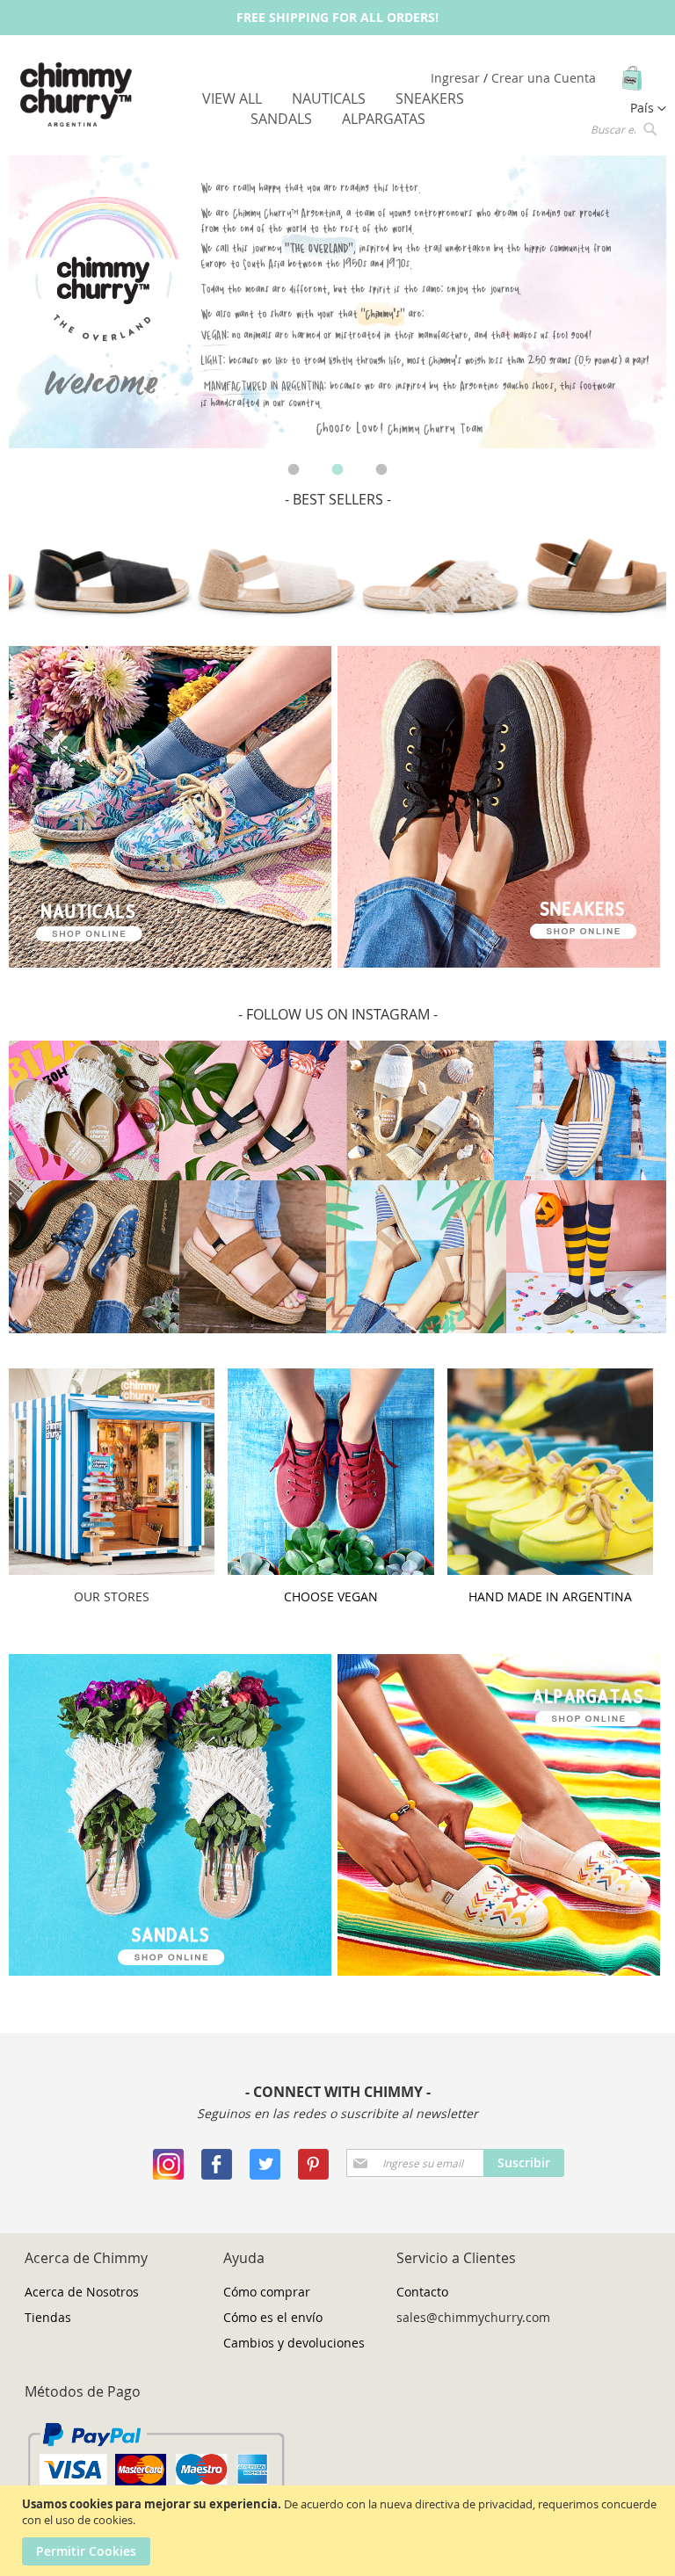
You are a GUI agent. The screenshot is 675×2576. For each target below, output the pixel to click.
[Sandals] (170, 1971)
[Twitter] (265, 2175)
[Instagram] (168, 2175)
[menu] (338, 109)
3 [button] (381, 470)
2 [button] (337, 470)
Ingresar (457, 78)
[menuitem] (232, 98)
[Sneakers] (170, 963)
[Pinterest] (313, 2175)
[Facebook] (217, 2175)
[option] (337, 302)
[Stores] (112, 1570)
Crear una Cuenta (544, 78)
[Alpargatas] (499, 1971)
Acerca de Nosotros (82, 2292)
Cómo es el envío (273, 2317)
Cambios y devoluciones (294, 2343)
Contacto (422, 2292)
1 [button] (294, 470)
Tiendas (48, 2317)
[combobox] (622, 128)
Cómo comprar (267, 2292)
